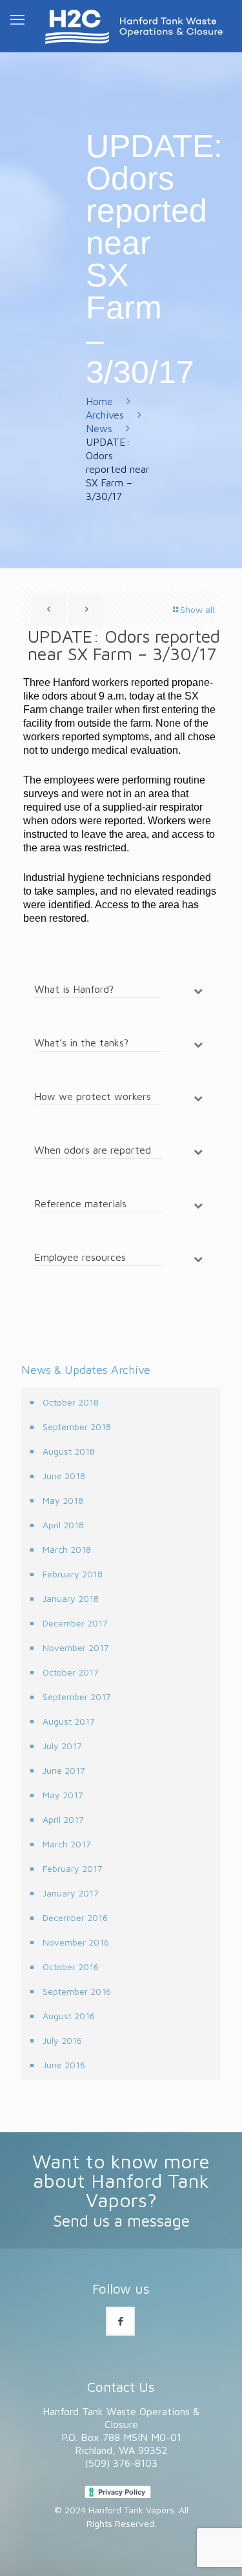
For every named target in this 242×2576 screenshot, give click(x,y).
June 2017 (64, 1770)
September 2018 (77, 1427)
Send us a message (121, 2220)
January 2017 (71, 1893)
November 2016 (76, 1942)
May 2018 (63, 1500)
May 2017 (63, 1795)
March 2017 (67, 1844)
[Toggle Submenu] (198, 991)
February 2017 (73, 1868)
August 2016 (69, 2016)
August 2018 (69, 1451)
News (99, 428)
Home (99, 401)
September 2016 (77, 1991)
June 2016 (64, 2065)
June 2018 (64, 1476)
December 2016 (75, 1917)
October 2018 (71, 1402)
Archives (105, 415)
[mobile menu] (17, 19)
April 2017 (63, 1819)
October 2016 (71, 1967)
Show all (197, 609)
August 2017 (69, 1721)
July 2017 (62, 1746)
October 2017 (71, 1672)
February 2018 (73, 1574)
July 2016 (62, 2040)
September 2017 (77, 1697)
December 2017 (75, 1623)
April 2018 (63, 1525)
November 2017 (76, 1647)
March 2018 (67, 1549)
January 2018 (71, 1598)
